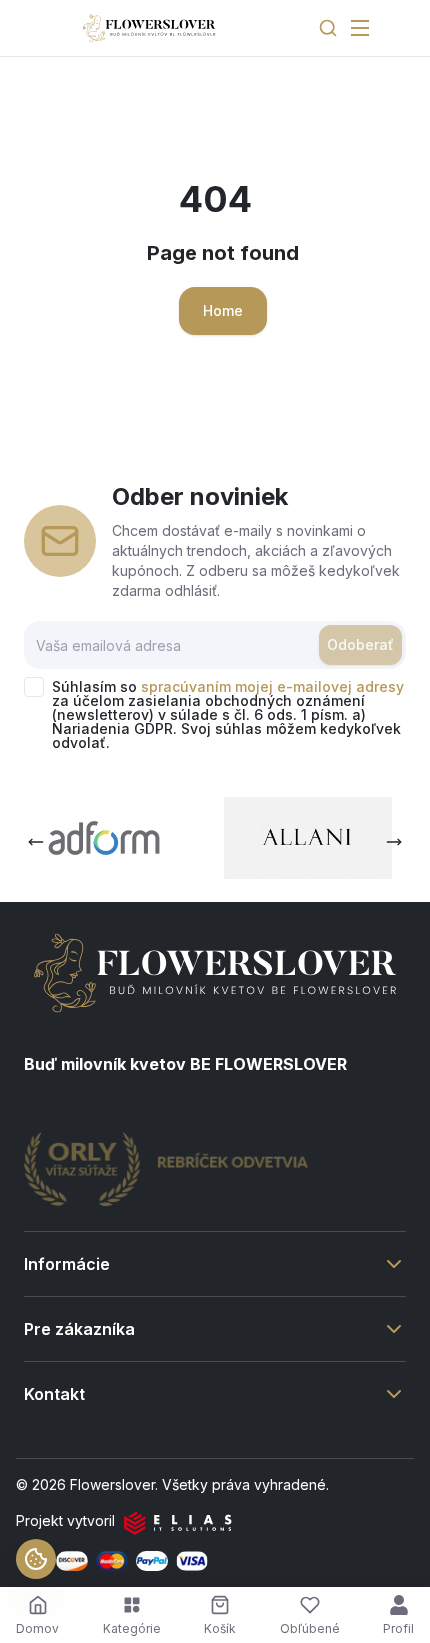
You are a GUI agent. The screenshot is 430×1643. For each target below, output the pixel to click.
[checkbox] (34, 687)
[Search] (328, 28)
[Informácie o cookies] (36, 1559)
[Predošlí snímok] (36, 842)
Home (223, 310)
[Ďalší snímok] (394, 842)
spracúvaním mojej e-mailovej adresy (272, 686)
